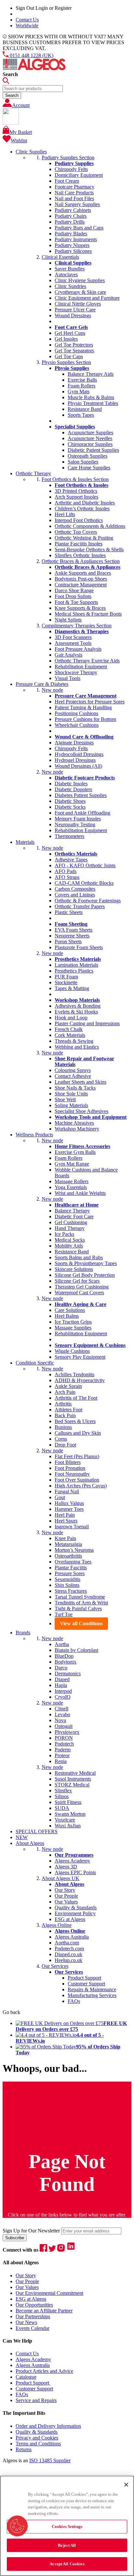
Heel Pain (65, 1515)
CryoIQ (63, 1697)
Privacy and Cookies (37, 2438)
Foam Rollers (81, 386)
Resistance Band (85, 409)
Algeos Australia (72, 1937)
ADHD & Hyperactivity (80, 1380)
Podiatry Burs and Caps (79, 228)
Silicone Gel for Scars (77, 1281)
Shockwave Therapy (76, 672)
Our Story (65, 1890)
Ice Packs (64, 1234)
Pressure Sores (70, 1573)
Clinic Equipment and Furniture (87, 298)
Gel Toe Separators (74, 351)
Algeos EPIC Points (75, 1872)
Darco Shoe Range (74, 590)
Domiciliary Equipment (79, 175)
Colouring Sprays (73, 1070)
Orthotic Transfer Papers (80, 906)
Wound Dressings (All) (78, 766)
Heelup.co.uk (68, 1960)
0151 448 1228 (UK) (31, 55)
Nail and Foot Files (74, 198)
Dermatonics (68, 1674)
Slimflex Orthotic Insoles (80, 555)
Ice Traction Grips (73, 1322)
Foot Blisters (68, 1462)
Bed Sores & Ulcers (75, 1421)
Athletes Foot (68, 1410)
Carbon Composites (75, 889)
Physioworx (67, 1732)
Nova (60, 1720)
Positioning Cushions (76, 713)
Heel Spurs (66, 1521)
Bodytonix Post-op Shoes (81, 579)
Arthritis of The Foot (76, 1398)
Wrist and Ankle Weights (80, 1193)
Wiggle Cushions (72, 1351)
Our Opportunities (34, 2305)
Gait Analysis (68, 655)
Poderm (63, 1750)
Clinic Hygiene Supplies (80, 280)
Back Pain (65, 1415)
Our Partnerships (33, 2316)
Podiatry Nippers (72, 245)
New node (52, 690)
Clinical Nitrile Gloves (78, 304)
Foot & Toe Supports (76, 602)
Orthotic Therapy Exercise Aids (87, 661)
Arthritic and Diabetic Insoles (85, 503)
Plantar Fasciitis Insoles (79, 544)
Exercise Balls (82, 380)
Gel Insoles (66, 339)
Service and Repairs (36, 2400)
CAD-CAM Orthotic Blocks (84, 883)
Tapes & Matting (72, 988)
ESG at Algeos (70, 1919)
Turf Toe (64, 1614)
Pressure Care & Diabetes (42, 684)
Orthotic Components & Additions (90, 526)
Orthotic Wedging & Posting (84, 538)
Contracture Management (81, 585)
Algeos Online (57, 1925)
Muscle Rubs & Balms (91, 397)
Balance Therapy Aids (91, 374)
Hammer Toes (69, 1509)
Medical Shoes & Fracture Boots (88, 614)
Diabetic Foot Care (74, 1216)
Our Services (55, 1966)
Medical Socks (70, 1240)
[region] (67, 2526)
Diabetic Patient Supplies (93, 450)
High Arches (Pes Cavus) (81, 1486)
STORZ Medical (72, 1785)
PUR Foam (66, 977)
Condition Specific (35, 1363)
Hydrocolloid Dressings (79, 754)
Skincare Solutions (74, 1269)
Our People (66, 1896)
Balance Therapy (72, 1211)
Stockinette (66, 982)
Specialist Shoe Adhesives (81, 1111)
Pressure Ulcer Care (75, 310)
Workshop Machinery (77, 1129)
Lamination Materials (76, 965)
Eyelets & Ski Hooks (76, 1012)
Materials (25, 842)
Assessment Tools (73, 643)
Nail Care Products (74, 193)
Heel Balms (67, 1316)
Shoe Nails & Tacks (75, 1088)
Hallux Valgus (69, 1503)
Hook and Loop (71, 1018)
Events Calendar (33, 2328)
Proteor (62, 1755)
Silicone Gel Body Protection (85, 1275)
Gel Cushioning (71, 1222)
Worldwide (27, 26)
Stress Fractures (71, 1591)
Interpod (63, 1691)
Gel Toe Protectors (74, 345)
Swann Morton (70, 1814)
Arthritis (63, 1404)
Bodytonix (66, 1662)
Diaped (62, 1679)
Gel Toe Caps (69, 356)
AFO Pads (66, 871)
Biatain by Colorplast (76, 1650)
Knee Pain (65, 1538)
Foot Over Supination (77, 1480)
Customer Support (86, 1984)
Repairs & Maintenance (92, 1989)
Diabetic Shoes (70, 801)
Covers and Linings (75, 895)
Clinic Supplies (31, 152)
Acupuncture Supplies (90, 432)
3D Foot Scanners (73, 637)
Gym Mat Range (72, 1164)
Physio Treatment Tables (93, 403)
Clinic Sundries (70, 286)
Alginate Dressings (74, 743)
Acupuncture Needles (90, 438)
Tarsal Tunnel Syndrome (80, 1597)
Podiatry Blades (71, 234)
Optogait (64, 1726)
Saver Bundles (70, 269)
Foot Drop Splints (73, 596)
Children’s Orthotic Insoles (82, 509)
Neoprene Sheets (72, 936)
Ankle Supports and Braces (83, 573)
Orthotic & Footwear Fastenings (88, 901)
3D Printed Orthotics (76, 491)
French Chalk (69, 1029)
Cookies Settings (67, 2526)
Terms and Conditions (38, 2444)
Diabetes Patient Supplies (81, 795)
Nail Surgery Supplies (77, 204)
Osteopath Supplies (87, 456)
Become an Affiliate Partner (44, 2311)
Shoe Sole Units (71, 1094)
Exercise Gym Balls (75, 1152)
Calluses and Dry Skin (78, 1433)
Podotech (64, 1744)
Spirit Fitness (68, 1802)
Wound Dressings (73, 315)
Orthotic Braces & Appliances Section (81, 561)
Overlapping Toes (73, 1562)
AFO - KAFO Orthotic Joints (85, 865)
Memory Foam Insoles (78, 819)
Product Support (84, 1978)
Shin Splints (67, 1585)
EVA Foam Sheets (74, 930)
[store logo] (34, 68)
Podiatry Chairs (71, 216)
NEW (22, 1837)
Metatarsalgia (68, 1544)
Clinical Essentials (60, 257)
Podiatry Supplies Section (68, 157)
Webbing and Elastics (77, 1047)
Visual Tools (67, 678)
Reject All (67, 2545)
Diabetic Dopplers (73, 789)
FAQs (74, 2001)
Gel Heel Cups (70, 333)
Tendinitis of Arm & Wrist (81, 1603)
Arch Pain (65, 1392)
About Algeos (30, 1843)
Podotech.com (69, 1948)
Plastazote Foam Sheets (79, 947)
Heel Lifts (65, 514)
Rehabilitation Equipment (81, 667)
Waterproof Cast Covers (79, 1293)
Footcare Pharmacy (74, 187)
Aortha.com (67, 1943)
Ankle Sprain (68, 1386)
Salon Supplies (83, 462)
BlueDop (64, 1656)
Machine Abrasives (74, 1123)
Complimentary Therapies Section (77, 626)
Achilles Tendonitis (74, 1374)
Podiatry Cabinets (73, 210)
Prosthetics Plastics (74, 971)
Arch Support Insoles (76, 497)
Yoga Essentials (71, 1187)
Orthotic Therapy (33, 473)
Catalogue (26, 2377)
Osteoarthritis (68, 1556)
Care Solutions (70, 1310)
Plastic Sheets (69, 912)
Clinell (61, 1709)
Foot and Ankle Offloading (82, 813)
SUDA (62, 1808)
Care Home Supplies (89, 468)
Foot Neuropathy (72, 1474)
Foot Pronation (70, 1468)
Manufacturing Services (92, 1995)
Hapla (61, 1685)
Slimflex (63, 1791)
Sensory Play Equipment (80, 1357)
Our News (26, 2322)
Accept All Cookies (67, 2564)
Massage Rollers (72, 1181)
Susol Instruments (73, 1779)
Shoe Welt (65, 1099)
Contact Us (27, 20)
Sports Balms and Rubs (79, 1257)
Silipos (62, 1796)
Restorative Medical (75, 1773)
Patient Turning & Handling (83, 707)
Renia (61, 1761)
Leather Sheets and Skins (80, 1082)
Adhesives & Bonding (78, 1006)
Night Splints (68, 620)
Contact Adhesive (73, 1076)
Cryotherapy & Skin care (80, 292)
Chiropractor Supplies (90, 444)
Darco (61, 1668)
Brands (23, 1633)
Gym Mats (79, 392)
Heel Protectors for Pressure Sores (90, 702)
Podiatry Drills (70, 222)
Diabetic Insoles (71, 784)
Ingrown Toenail (72, 1527)
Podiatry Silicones (73, 251)
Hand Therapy (70, 1228)
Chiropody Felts (71, 169)
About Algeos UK (60, 1878)
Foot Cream (67, 181)
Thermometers (69, 836)
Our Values (66, 1902)
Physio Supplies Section (66, 362)
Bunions (63, 1427)
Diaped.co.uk (68, 1954)
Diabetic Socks (70, 807)
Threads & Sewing (74, 1041)
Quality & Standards (76, 1908)
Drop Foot (65, 1445)
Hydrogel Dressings (75, 760)
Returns (24, 2449)
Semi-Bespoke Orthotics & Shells (89, 549)
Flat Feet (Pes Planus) (77, 1456)
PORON (64, 1738)
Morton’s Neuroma (74, 1550)
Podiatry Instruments (76, 239)
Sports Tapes (81, 415)
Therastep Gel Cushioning (82, 1287)
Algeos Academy (72, 1861)
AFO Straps (67, 877)
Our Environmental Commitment (49, 2293)
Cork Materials (70, 1035)
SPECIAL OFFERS (37, 1831)
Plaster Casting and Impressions (87, 1023)
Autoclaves (66, 275)
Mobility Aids (69, 1246)
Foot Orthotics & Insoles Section (75, 479)
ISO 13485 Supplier (50, 2460)
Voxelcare (65, 1820)
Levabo (62, 1714)
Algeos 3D (66, 1867)
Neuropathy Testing (75, 824)
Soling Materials (71, 1105)
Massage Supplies (73, 1328)
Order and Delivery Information (48, 2426)
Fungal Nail (67, 1491)
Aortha (62, 1644)
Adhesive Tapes (71, 860)
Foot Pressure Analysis (78, 649)
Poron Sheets (68, 941)
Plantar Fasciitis (71, 1568)
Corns (61, 1439)
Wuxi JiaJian (68, 1826)
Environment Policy (75, 1913)
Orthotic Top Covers (76, 532)
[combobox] (33, 89)
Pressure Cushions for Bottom (85, 719)
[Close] (126, 2485)
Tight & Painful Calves (78, 1608)
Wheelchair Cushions (77, 725)
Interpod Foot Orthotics (79, 520)
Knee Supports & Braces (80, 608)
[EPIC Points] (11, 123)
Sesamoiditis (67, 1579)
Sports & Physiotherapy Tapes (86, 1263)
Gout (60, 1497)
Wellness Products (34, 1135)
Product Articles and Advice (44, 2371)
